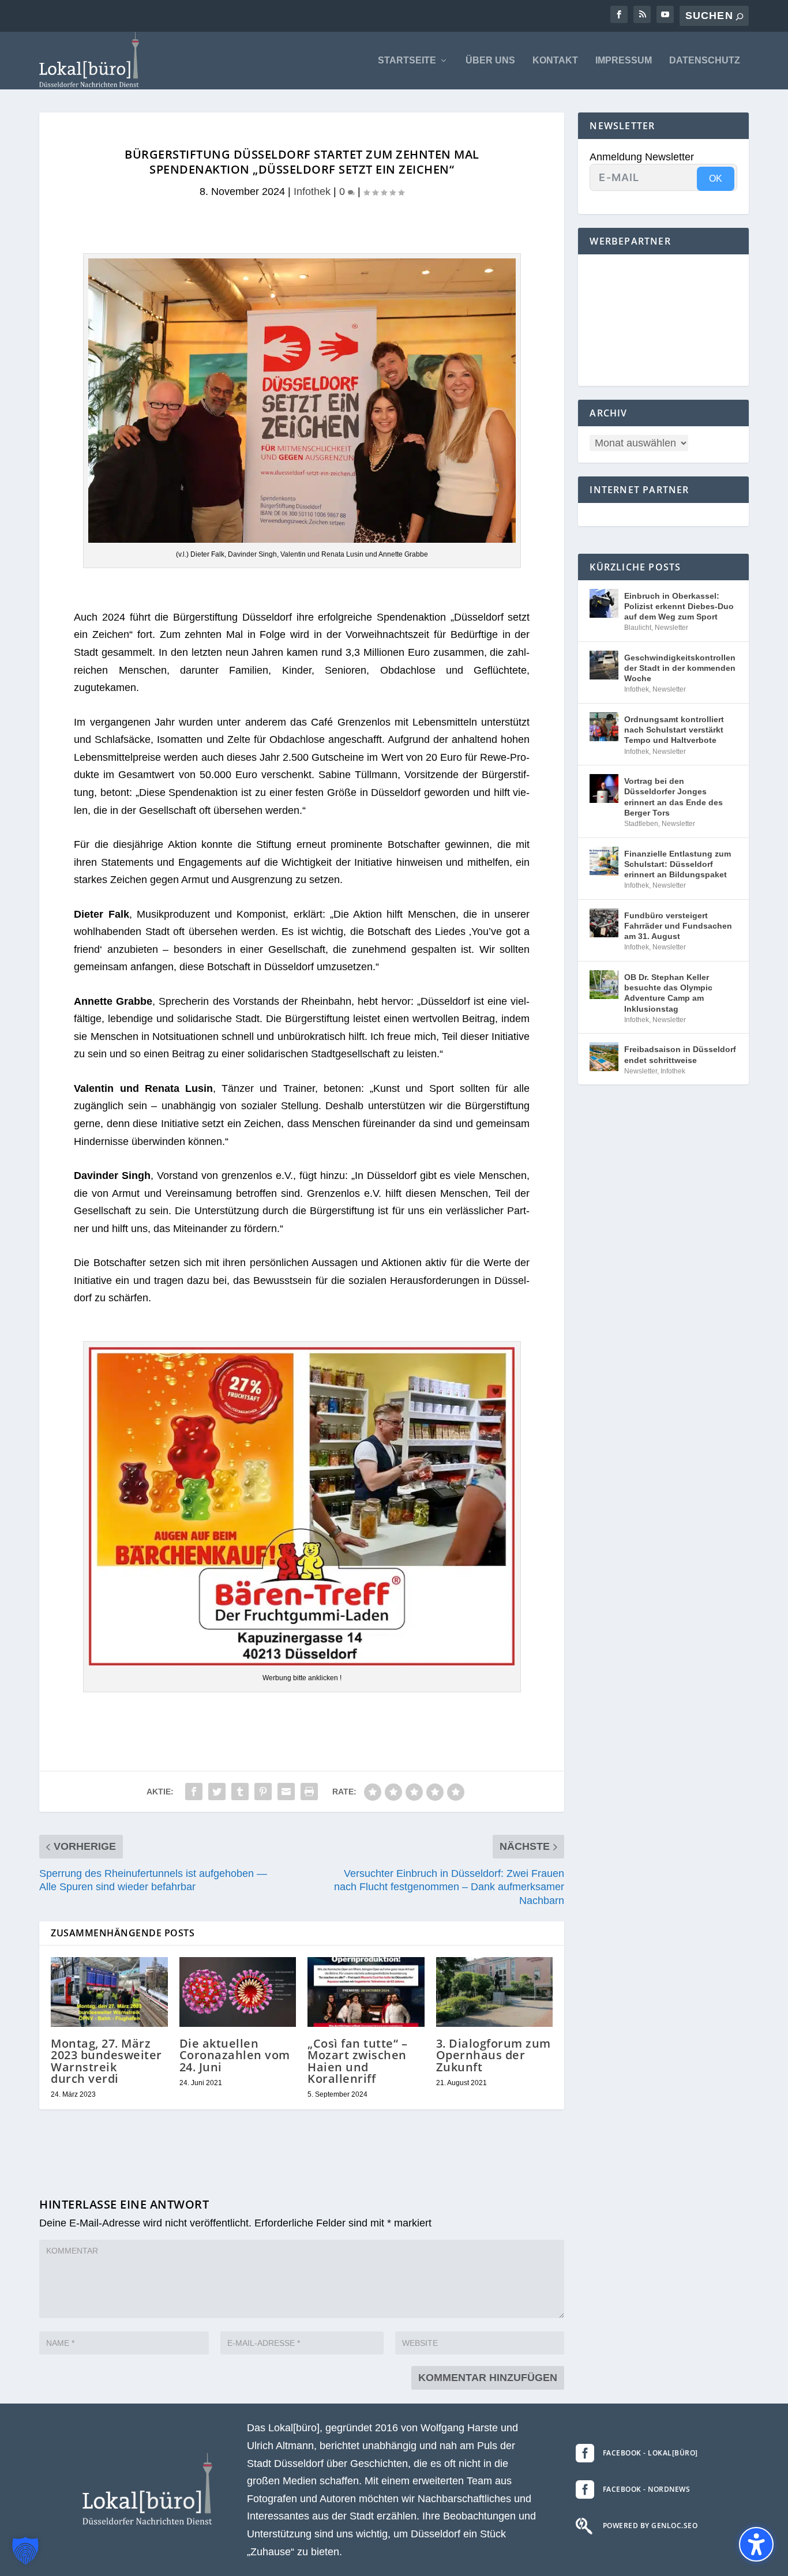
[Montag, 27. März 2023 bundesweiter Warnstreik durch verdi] (109, 1992)
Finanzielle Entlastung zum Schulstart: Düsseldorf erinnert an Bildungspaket (678, 864)
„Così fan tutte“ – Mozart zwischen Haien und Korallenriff (357, 2061)
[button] (25, 2551)
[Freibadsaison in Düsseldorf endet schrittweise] (604, 1057)
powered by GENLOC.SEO (650, 2526)
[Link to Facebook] (619, 14)
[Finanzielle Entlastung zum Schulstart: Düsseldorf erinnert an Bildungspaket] (604, 861)
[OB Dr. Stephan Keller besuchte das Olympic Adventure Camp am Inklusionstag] (604, 985)
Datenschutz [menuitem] (705, 61)
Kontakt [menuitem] (555, 61)
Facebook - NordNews (647, 2489)
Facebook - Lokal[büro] (650, 2453)
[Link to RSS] (642, 14)
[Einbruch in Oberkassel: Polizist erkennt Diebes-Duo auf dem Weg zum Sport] (604, 603)
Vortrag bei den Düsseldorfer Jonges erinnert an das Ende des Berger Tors (673, 797)
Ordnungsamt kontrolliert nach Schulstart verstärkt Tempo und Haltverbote (674, 730)
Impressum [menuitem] (624, 61)
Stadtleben (641, 824)
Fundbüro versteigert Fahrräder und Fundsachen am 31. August (678, 926)
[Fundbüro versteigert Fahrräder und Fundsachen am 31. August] (604, 923)
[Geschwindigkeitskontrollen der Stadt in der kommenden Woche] (604, 665)
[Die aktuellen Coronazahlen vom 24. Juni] (238, 1992)
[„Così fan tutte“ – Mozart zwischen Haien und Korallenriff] (366, 1992)
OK (716, 179)
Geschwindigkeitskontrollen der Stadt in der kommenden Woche (680, 668)
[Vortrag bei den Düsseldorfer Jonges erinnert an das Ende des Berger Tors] (604, 788)
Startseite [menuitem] (407, 61)
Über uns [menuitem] (490, 61)
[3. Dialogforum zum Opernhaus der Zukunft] (495, 1992)
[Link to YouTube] (665, 14)
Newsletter (671, 628)
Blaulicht (638, 628)
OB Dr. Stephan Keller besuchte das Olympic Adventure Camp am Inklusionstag (668, 993)
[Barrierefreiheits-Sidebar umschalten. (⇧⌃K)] (756, 2544)
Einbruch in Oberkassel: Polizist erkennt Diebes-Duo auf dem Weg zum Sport (679, 606)
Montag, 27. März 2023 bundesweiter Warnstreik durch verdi (106, 2061)
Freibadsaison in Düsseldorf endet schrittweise (680, 1054)
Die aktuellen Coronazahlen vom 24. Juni (235, 2055)
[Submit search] (740, 16)
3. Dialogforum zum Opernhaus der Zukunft (494, 2055)
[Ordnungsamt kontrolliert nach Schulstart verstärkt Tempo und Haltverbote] (604, 727)
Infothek (312, 191)
